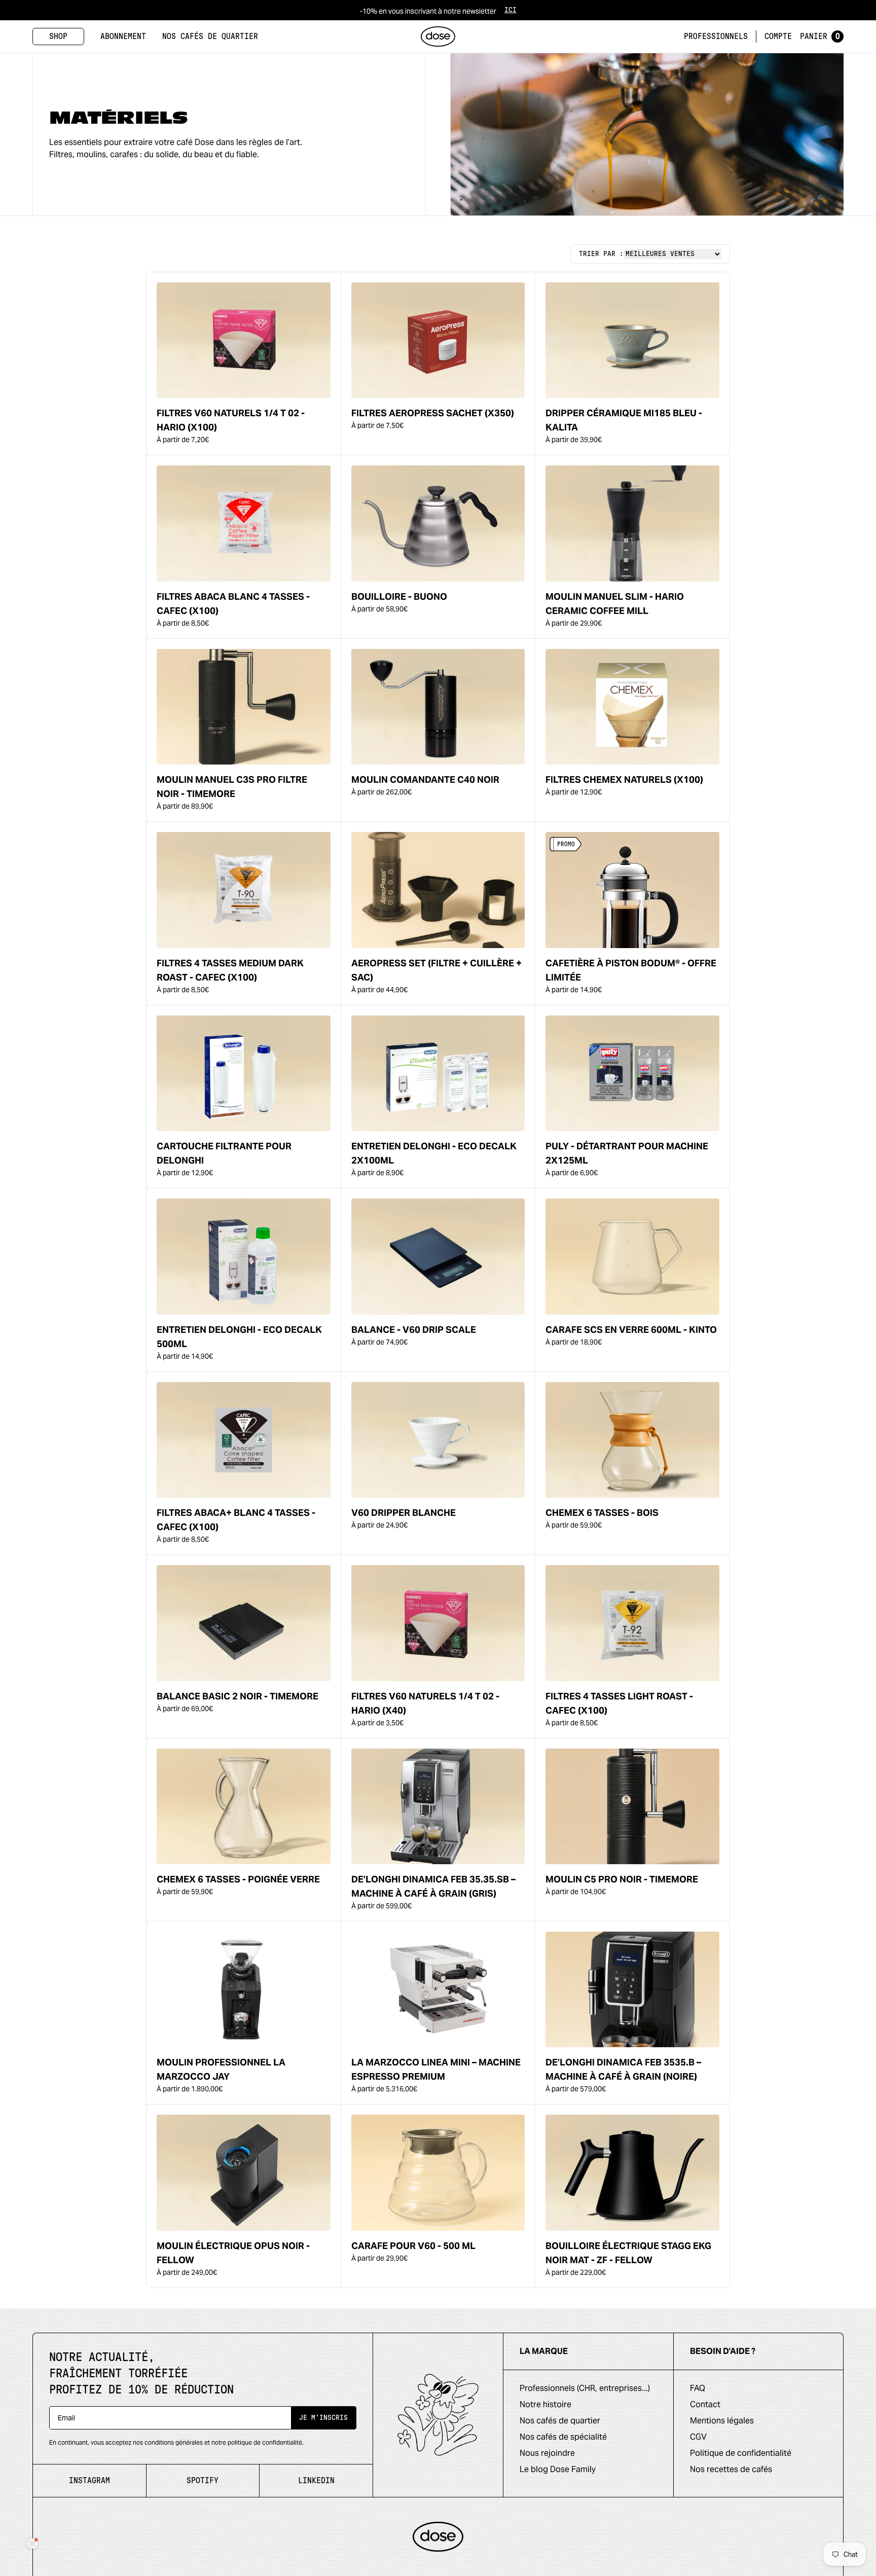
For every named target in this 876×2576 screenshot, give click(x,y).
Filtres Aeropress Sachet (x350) (433, 413)
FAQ (698, 2388)
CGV (698, 2437)
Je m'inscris (323, 2418)
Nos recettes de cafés (731, 2469)
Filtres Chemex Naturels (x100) (624, 779)
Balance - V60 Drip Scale (414, 1330)
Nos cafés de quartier (210, 37)
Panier (820, 37)
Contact (705, 2404)
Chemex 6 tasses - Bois (602, 1513)
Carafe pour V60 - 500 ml (413, 2246)
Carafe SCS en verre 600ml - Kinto (631, 1330)
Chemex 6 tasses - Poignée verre (238, 1879)
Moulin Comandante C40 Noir (425, 779)
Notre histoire (545, 2404)
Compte (778, 37)
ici (510, 10)
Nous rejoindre (547, 2453)
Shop (58, 37)
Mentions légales (722, 2421)
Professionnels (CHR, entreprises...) (585, 2388)
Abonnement (123, 37)
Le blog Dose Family (558, 2469)
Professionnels (716, 37)
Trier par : (601, 254)
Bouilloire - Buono (399, 596)
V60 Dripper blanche (404, 1513)
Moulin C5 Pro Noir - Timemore (622, 1879)
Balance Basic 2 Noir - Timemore (238, 1696)
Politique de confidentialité (741, 2453)
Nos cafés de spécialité (563, 2437)
